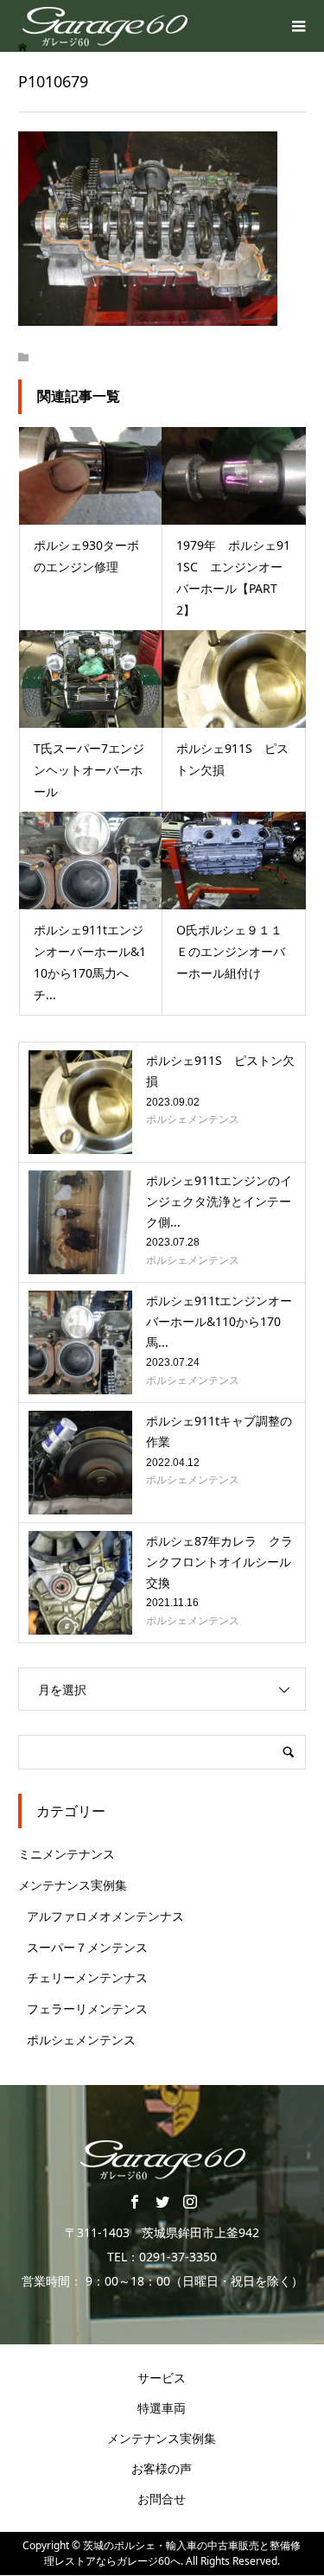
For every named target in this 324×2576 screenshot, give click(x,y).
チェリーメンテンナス (87, 1977)
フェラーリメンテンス (87, 2009)
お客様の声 (162, 2468)
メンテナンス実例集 (73, 1885)
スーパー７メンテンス (87, 1947)
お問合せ (162, 2499)
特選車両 (162, 2408)
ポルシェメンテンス (81, 2040)
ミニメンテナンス (67, 1854)
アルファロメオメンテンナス (105, 1916)
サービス (162, 2378)
